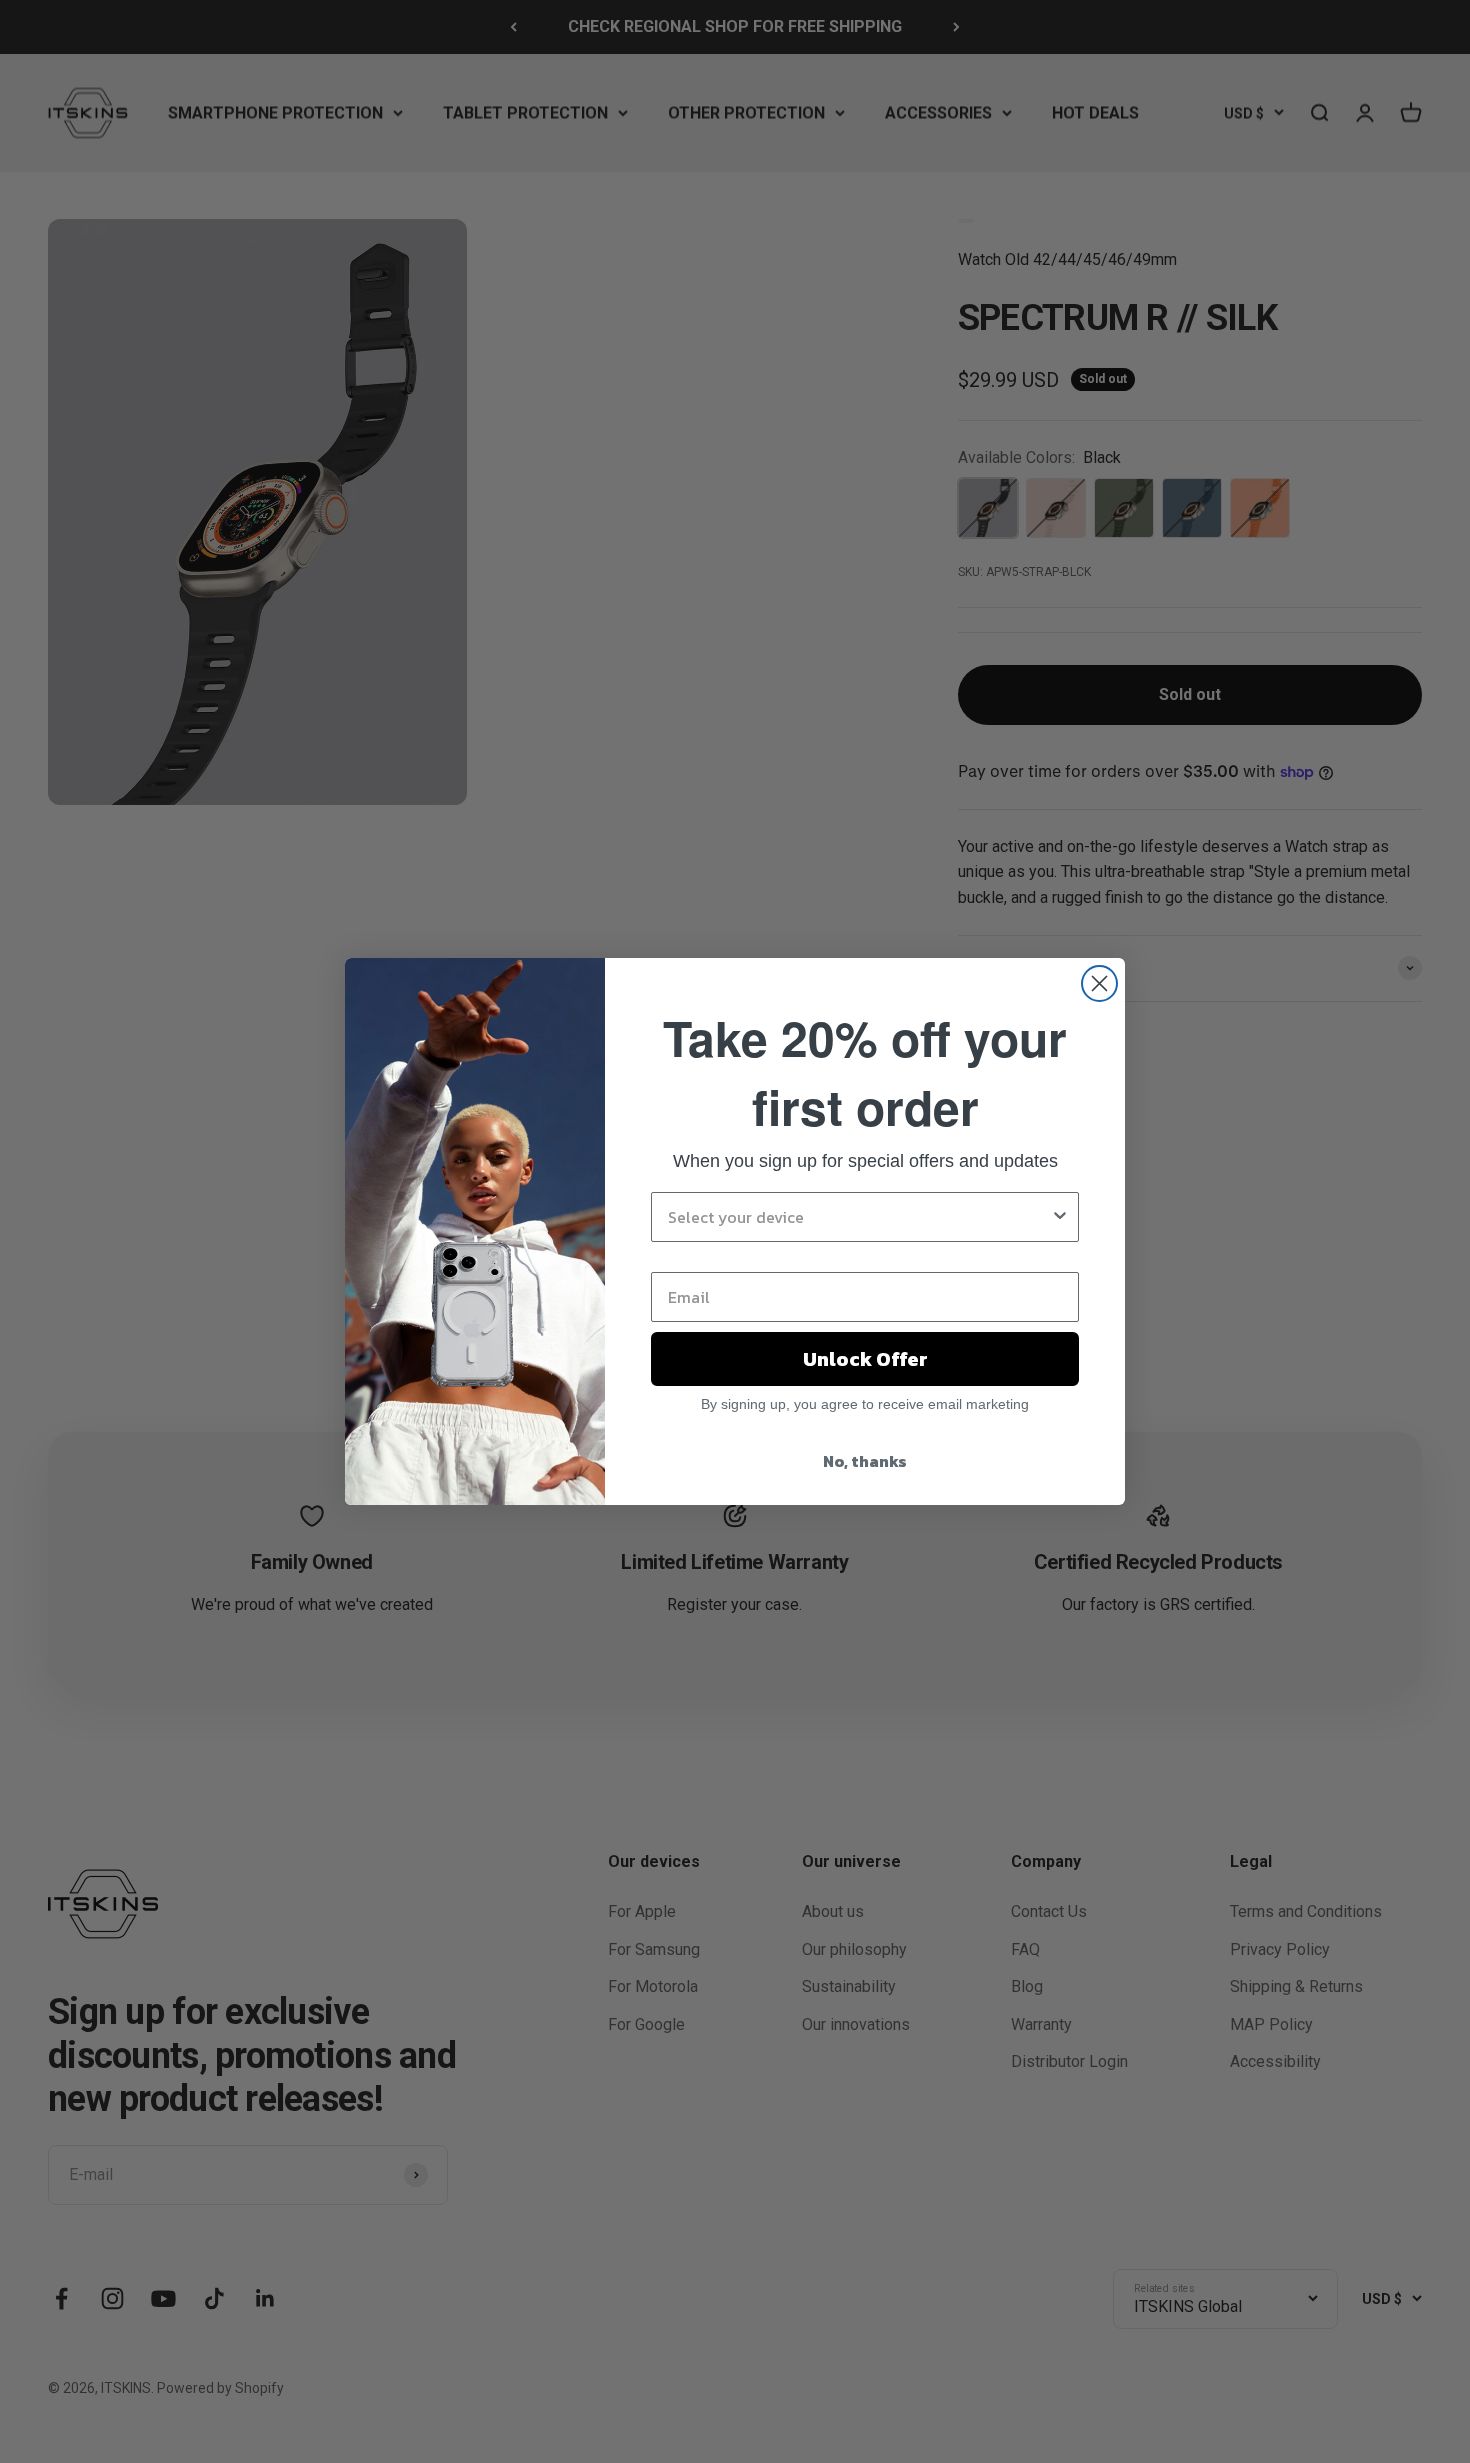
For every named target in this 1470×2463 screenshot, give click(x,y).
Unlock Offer (865, 1359)
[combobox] (859, 1217)
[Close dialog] (1099, 983)
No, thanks (865, 1461)
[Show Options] (1060, 1217)
